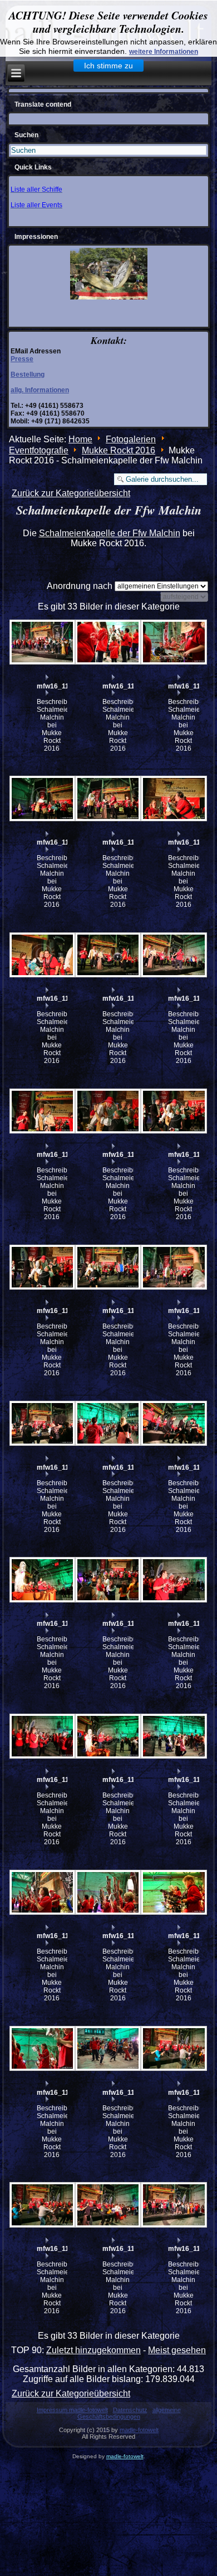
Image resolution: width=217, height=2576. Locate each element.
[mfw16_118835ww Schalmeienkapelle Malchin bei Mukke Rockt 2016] (107, 798)
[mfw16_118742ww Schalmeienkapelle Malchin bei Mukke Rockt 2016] (107, 1893)
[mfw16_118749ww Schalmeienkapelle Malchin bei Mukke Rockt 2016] (107, 1736)
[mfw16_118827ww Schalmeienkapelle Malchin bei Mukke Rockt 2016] (173, 955)
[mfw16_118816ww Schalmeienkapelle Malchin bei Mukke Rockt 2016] (107, 1267)
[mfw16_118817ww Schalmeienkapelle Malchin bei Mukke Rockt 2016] (42, 1267)
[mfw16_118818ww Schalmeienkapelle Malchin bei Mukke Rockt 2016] (173, 1111)
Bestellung (28, 375)
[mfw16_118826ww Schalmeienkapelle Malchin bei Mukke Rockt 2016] (42, 1111)
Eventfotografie (39, 450)
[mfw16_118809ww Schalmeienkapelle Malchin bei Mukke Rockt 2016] (107, 1424)
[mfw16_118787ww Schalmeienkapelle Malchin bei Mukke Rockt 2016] (107, 1580)
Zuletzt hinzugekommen (93, 2350)
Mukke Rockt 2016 (119, 450)
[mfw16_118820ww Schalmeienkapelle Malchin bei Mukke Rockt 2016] (107, 1111)
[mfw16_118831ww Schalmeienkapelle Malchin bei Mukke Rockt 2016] (42, 955)
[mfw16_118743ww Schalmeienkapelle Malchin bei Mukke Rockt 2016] (42, 1893)
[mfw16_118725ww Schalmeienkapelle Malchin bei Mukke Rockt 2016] (42, 2205)
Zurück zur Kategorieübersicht (71, 493)
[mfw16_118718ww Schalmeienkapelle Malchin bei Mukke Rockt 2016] (107, 642)
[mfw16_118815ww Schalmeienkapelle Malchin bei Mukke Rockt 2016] (173, 1267)
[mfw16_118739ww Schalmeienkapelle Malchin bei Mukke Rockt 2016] (42, 2049)
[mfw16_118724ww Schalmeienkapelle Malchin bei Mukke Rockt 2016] (107, 2205)
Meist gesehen (177, 2350)
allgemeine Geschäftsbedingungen (129, 2413)
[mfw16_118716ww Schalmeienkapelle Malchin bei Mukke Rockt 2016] (173, 642)
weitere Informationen (164, 52)
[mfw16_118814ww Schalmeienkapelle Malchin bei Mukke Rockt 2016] (42, 1424)
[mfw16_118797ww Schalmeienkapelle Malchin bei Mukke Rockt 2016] (42, 1580)
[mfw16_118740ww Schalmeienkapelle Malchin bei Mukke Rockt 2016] (173, 1893)
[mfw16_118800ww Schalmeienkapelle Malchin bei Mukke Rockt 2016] (173, 1424)
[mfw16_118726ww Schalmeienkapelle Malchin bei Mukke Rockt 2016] (173, 2049)
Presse (22, 359)
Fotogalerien (131, 439)
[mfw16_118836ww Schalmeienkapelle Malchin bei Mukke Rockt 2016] (42, 798)
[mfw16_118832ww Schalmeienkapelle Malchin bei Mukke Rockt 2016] (173, 798)
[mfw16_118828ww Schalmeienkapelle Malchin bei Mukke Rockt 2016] (107, 955)
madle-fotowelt (139, 2430)
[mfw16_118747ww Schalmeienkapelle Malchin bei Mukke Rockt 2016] (173, 1736)
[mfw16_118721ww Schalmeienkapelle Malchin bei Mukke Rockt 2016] (42, 642)
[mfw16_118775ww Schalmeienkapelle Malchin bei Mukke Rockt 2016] (173, 1580)
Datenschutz (130, 2410)
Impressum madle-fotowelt (72, 2410)
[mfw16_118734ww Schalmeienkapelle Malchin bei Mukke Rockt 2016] (107, 2049)
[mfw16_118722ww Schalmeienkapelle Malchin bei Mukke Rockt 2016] (173, 2205)
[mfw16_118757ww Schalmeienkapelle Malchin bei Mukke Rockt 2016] (42, 1736)
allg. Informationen (40, 390)
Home (80, 439)
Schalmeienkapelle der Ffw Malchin (110, 533)
